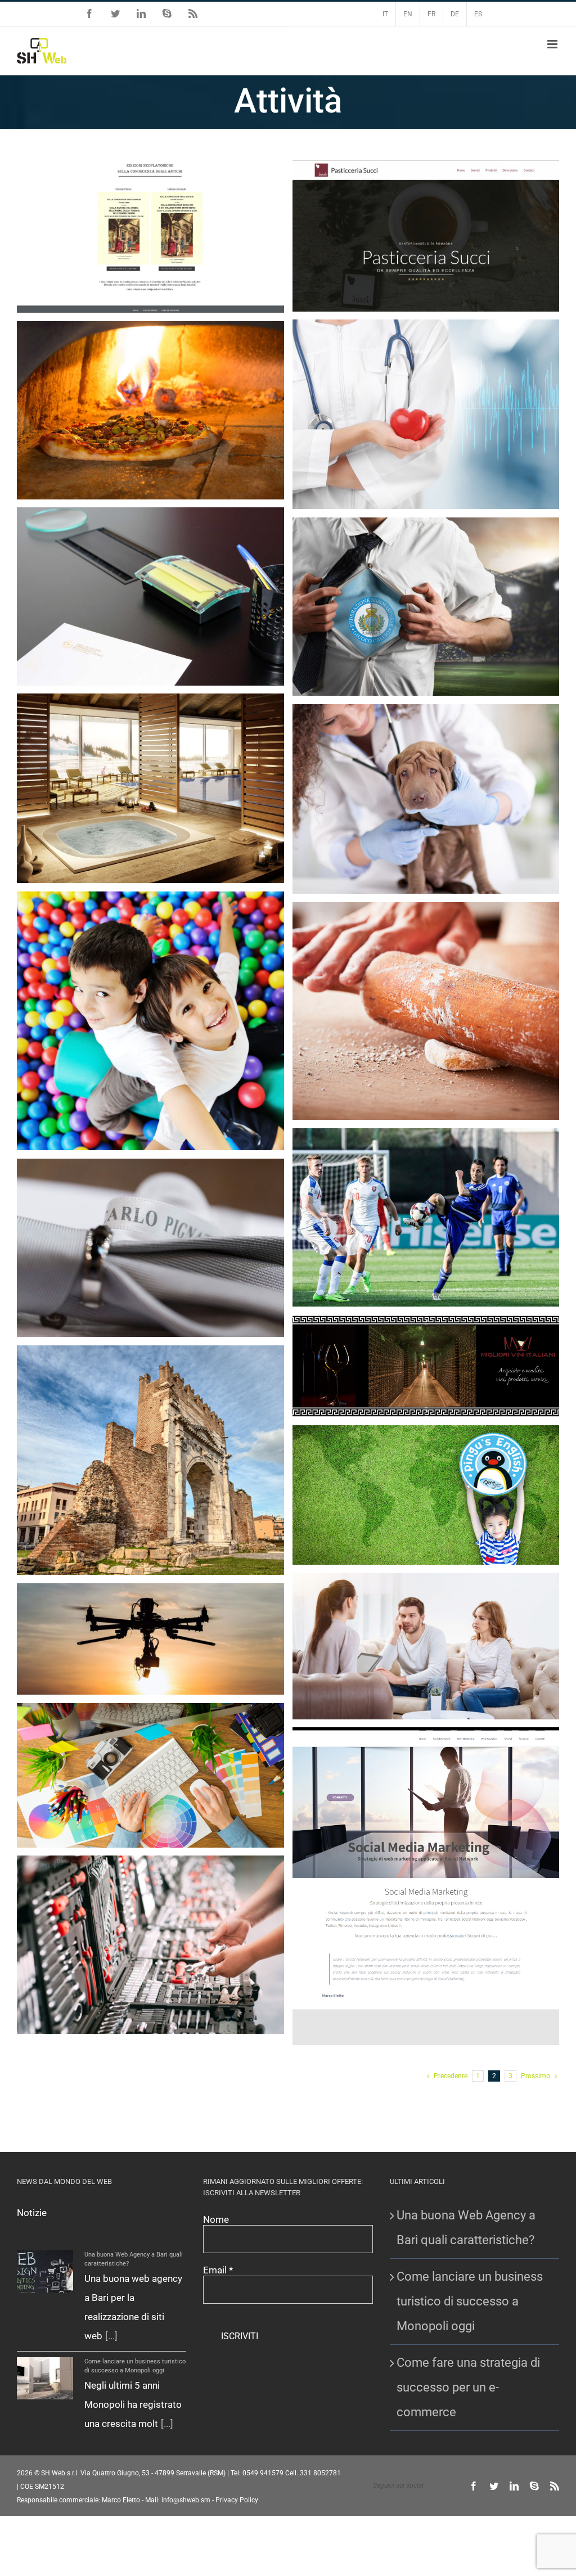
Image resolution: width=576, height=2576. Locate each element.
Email (218, 2270)
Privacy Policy (237, 2500)
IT (385, 14)
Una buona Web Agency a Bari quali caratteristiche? (466, 2228)
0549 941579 (263, 2473)
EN (408, 14)
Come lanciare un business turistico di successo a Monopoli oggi (470, 2301)
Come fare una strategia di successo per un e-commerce (468, 2387)
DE (455, 14)
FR (431, 14)
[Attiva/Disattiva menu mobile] (553, 44)
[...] (111, 2336)
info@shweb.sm (186, 2500)
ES (478, 14)
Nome (216, 2219)
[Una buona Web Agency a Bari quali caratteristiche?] (45, 2271)
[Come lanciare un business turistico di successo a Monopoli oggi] (45, 2378)
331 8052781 (320, 2473)
